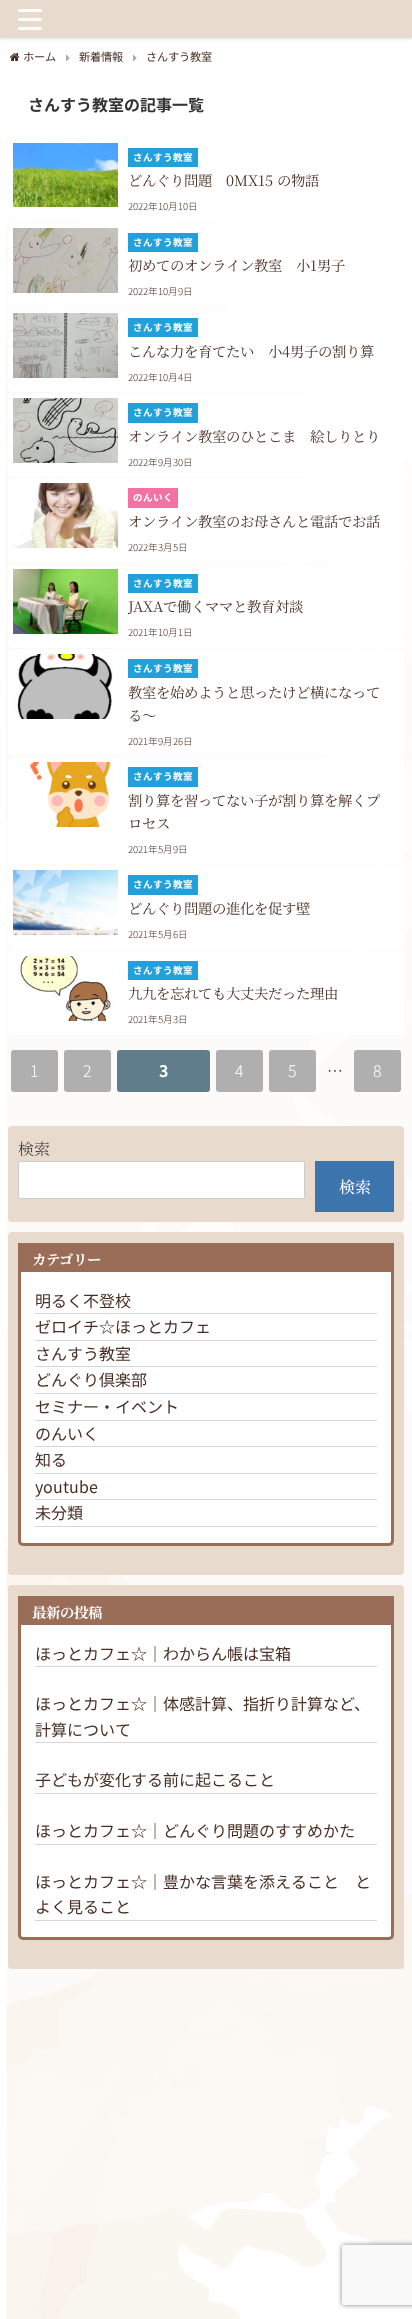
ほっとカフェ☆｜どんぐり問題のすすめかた (195, 1830)
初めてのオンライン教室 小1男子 (236, 264)
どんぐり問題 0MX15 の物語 (223, 179)
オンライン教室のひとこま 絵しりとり (254, 435)
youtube (66, 1486)
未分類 (59, 1512)
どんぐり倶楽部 (91, 1379)
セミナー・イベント (107, 1406)
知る (51, 1459)
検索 (34, 1148)
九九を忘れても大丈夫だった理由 (233, 992)
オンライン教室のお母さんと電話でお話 (254, 520)
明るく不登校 (83, 1300)
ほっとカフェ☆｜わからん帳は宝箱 (163, 1653)
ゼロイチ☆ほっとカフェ (123, 1326)
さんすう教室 (83, 1353)
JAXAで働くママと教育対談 (215, 605)
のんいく (67, 1433)
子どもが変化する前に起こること (155, 1779)
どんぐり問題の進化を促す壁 (219, 907)
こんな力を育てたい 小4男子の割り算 (251, 350)
